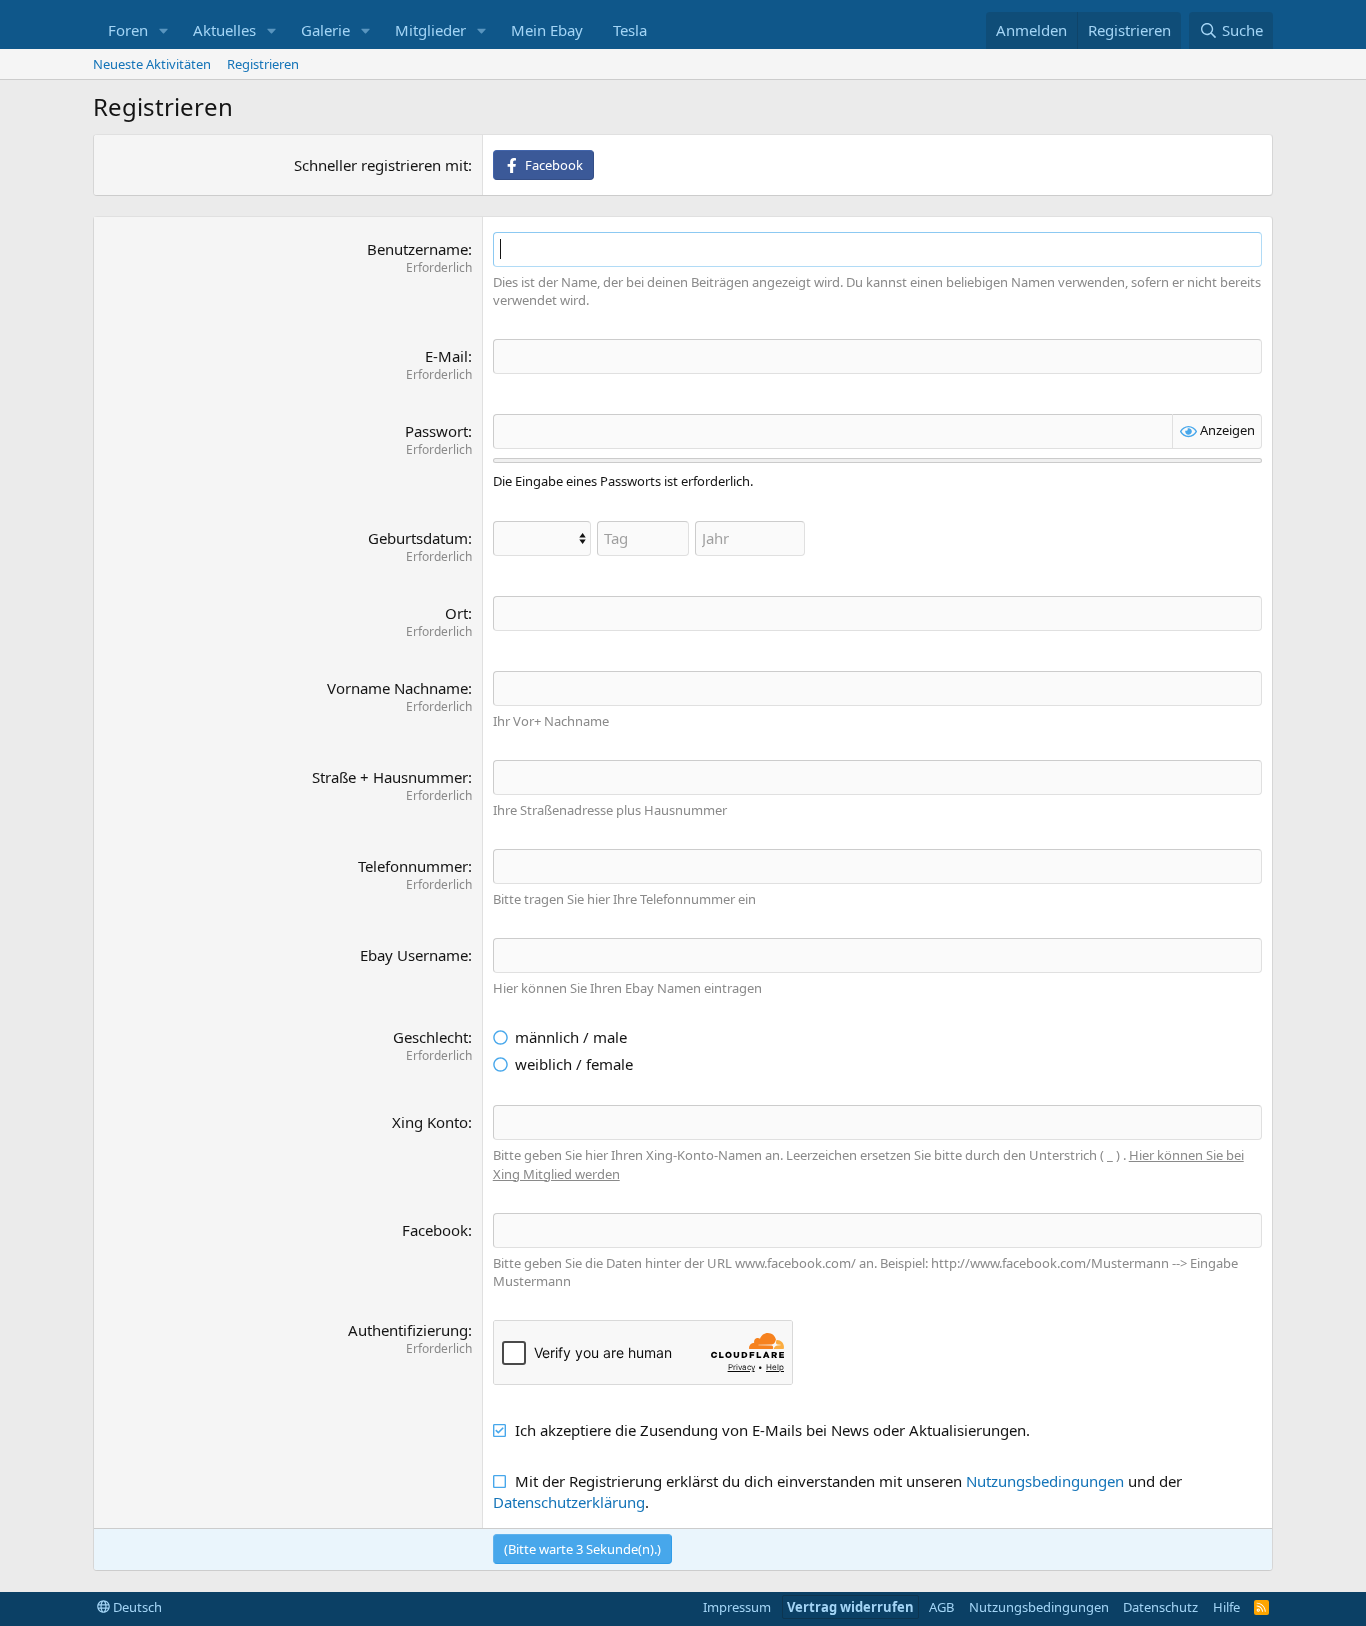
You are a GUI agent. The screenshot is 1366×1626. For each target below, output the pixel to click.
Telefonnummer (413, 866)
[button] (164, 30)
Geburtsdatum (418, 538)
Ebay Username (414, 955)
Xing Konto (430, 1122)
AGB (941, 1607)
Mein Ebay (547, 30)
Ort (456, 613)
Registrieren (263, 64)
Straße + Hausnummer (390, 777)
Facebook (435, 1230)
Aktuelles (224, 30)
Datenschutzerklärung (569, 1502)
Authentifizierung (408, 1330)
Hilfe (1226, 1607)
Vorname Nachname (397, 688)
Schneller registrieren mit (381, 165)
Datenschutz (1160, 1607)
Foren (128, 30)
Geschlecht (430, 1037)
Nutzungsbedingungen (1045, 1481)
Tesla (630, 30)
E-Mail (446, 356)
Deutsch (136, 1607)
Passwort (436, 431)
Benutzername (417, 249)
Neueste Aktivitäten (152, 64)
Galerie (325, 30)
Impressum (737, 1607)
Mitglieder (430, 30)
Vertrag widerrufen (850, 1607)
